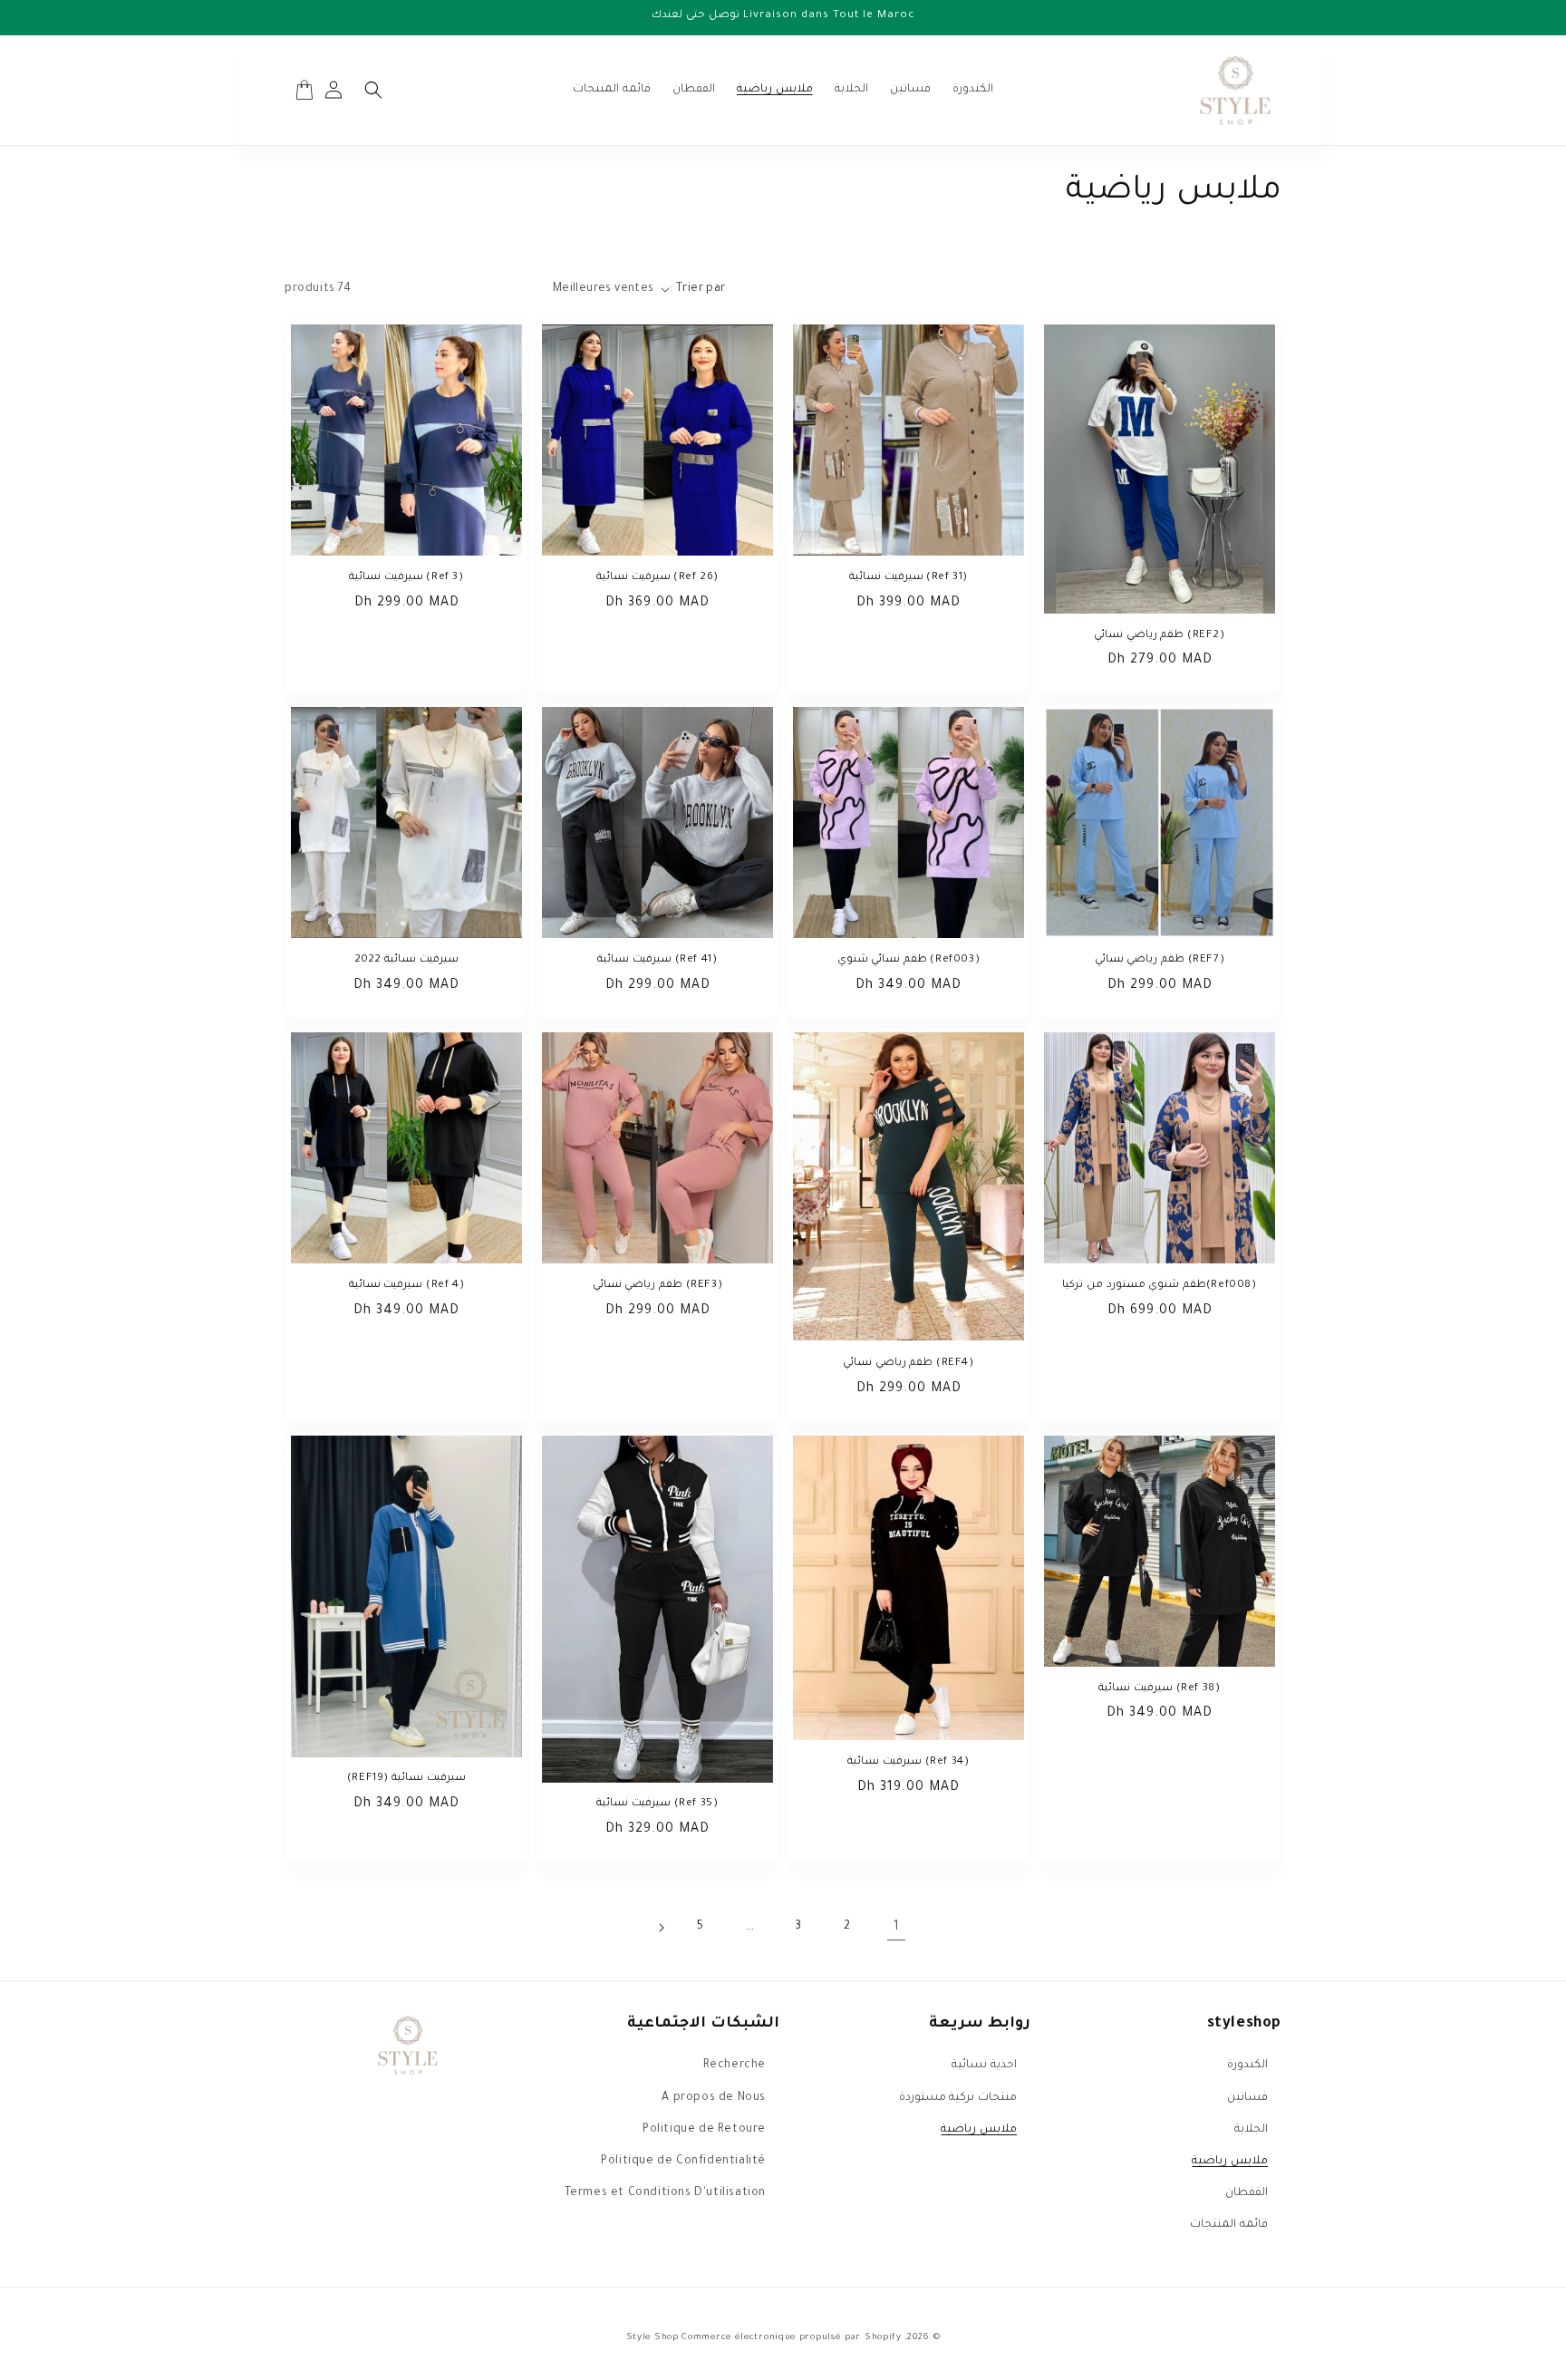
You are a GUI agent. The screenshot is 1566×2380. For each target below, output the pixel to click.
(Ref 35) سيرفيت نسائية (657, 1804)
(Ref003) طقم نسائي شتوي (909, 960)
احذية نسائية (984, 2066)
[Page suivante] (661, 1928)
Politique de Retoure (704, 2130)
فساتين (1247, 2098)
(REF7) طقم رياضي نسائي (1160, 960)
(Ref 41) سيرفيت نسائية (657, 960)
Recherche (735, 2066)
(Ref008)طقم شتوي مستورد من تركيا (1159, 1286)
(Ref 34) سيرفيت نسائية (908, 1762)
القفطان (1247, 2193)
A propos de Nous (714, 2098)
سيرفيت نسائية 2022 (406, 960)
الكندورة (1247, 2066)
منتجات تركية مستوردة (958, 2098)
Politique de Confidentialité (683, 2162)
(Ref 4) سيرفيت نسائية (406, 1286)
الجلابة (1251, 2130)
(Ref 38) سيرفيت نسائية (1159, 1689)
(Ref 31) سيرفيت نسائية (909, 578)
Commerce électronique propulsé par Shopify (791, 2338)
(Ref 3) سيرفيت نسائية (406, 578)
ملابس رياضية (1230, 2162)
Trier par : (697, 289)
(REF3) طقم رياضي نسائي (657, 1286)
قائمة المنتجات (1229, 2225)
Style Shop (654, 2338)
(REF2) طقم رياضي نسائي (1159, 636)
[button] (373, 90)
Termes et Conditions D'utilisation (665, 2193)
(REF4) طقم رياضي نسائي (908, 1364)
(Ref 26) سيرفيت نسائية (657, 578)
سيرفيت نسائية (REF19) (406, 1779)
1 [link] (897, 1928)
